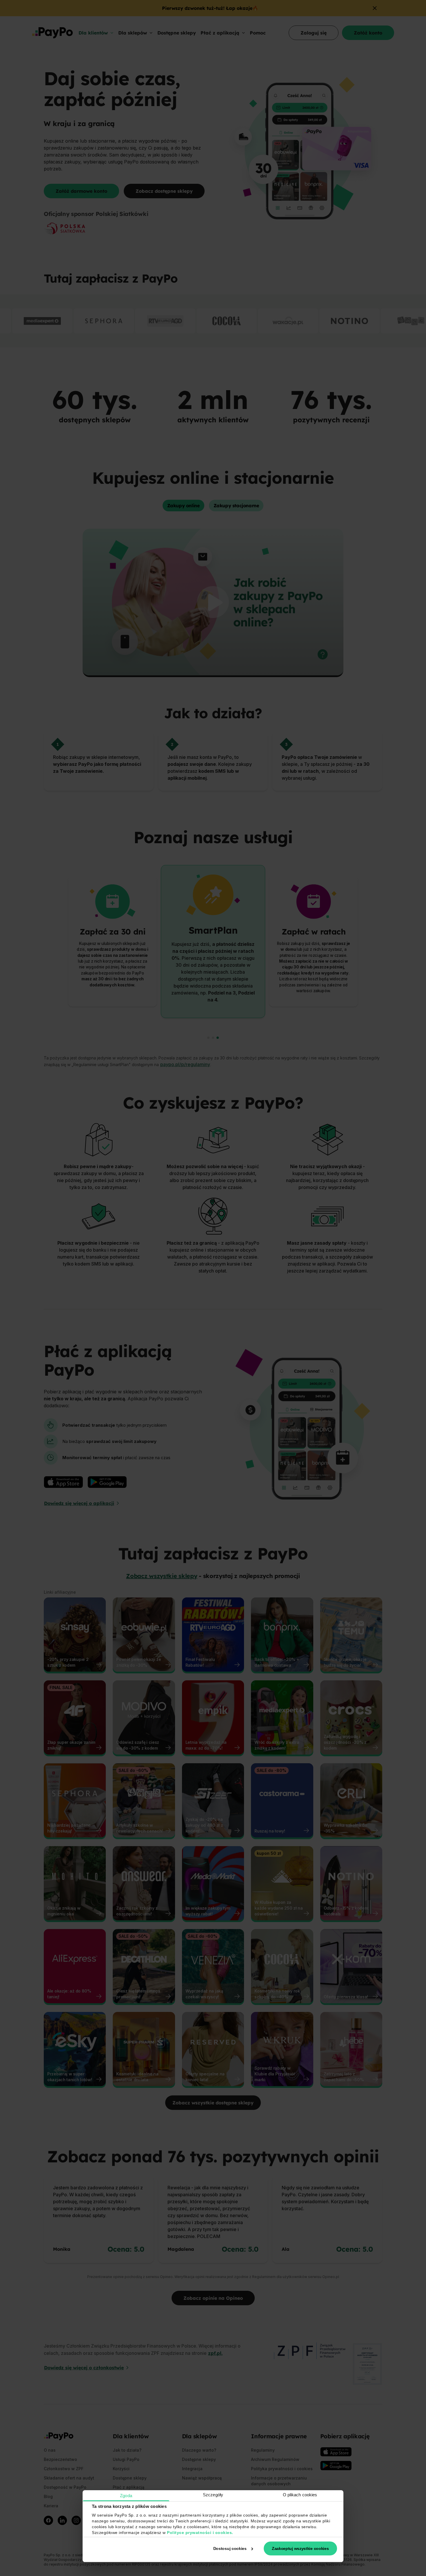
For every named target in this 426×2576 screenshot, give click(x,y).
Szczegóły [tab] (213, 2495)
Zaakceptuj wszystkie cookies (300, 2548)
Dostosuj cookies (230, 2548)
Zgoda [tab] (126, 2496)
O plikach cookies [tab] (300, 2495)
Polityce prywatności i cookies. (200, 2533)
